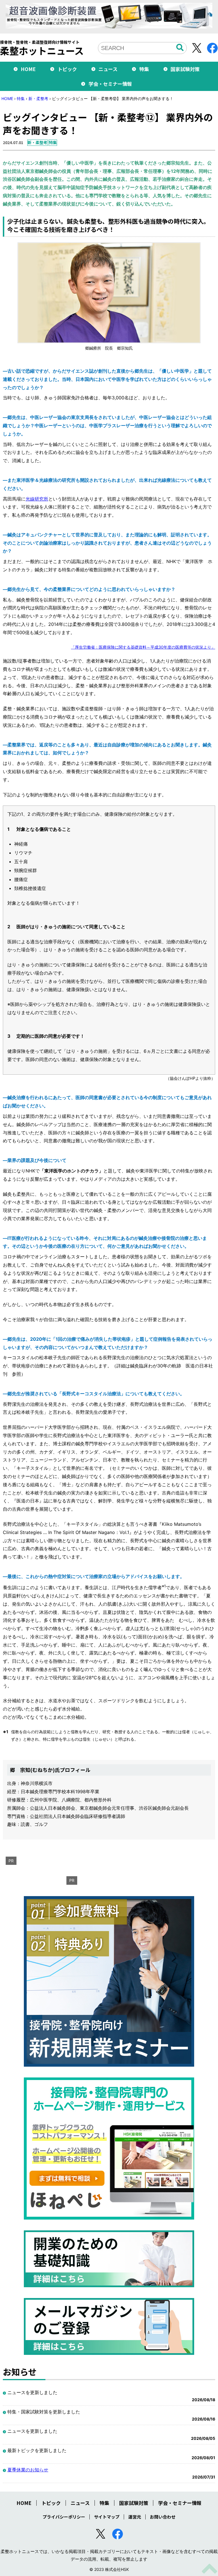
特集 (144, 69)
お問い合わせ (163, 2517)
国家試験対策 (185, 69)
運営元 (135, 2517)
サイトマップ (107, 2517)
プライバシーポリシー (64, 2517)
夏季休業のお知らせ (28, 2470)
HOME (28, 69)
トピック (67, 69)
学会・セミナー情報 (110, 84)
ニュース (108, 69)
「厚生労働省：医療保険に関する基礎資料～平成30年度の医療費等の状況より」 (143, 647)
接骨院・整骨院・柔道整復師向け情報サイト (42, 48)
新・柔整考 (38, 98)
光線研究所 (37, 499)
